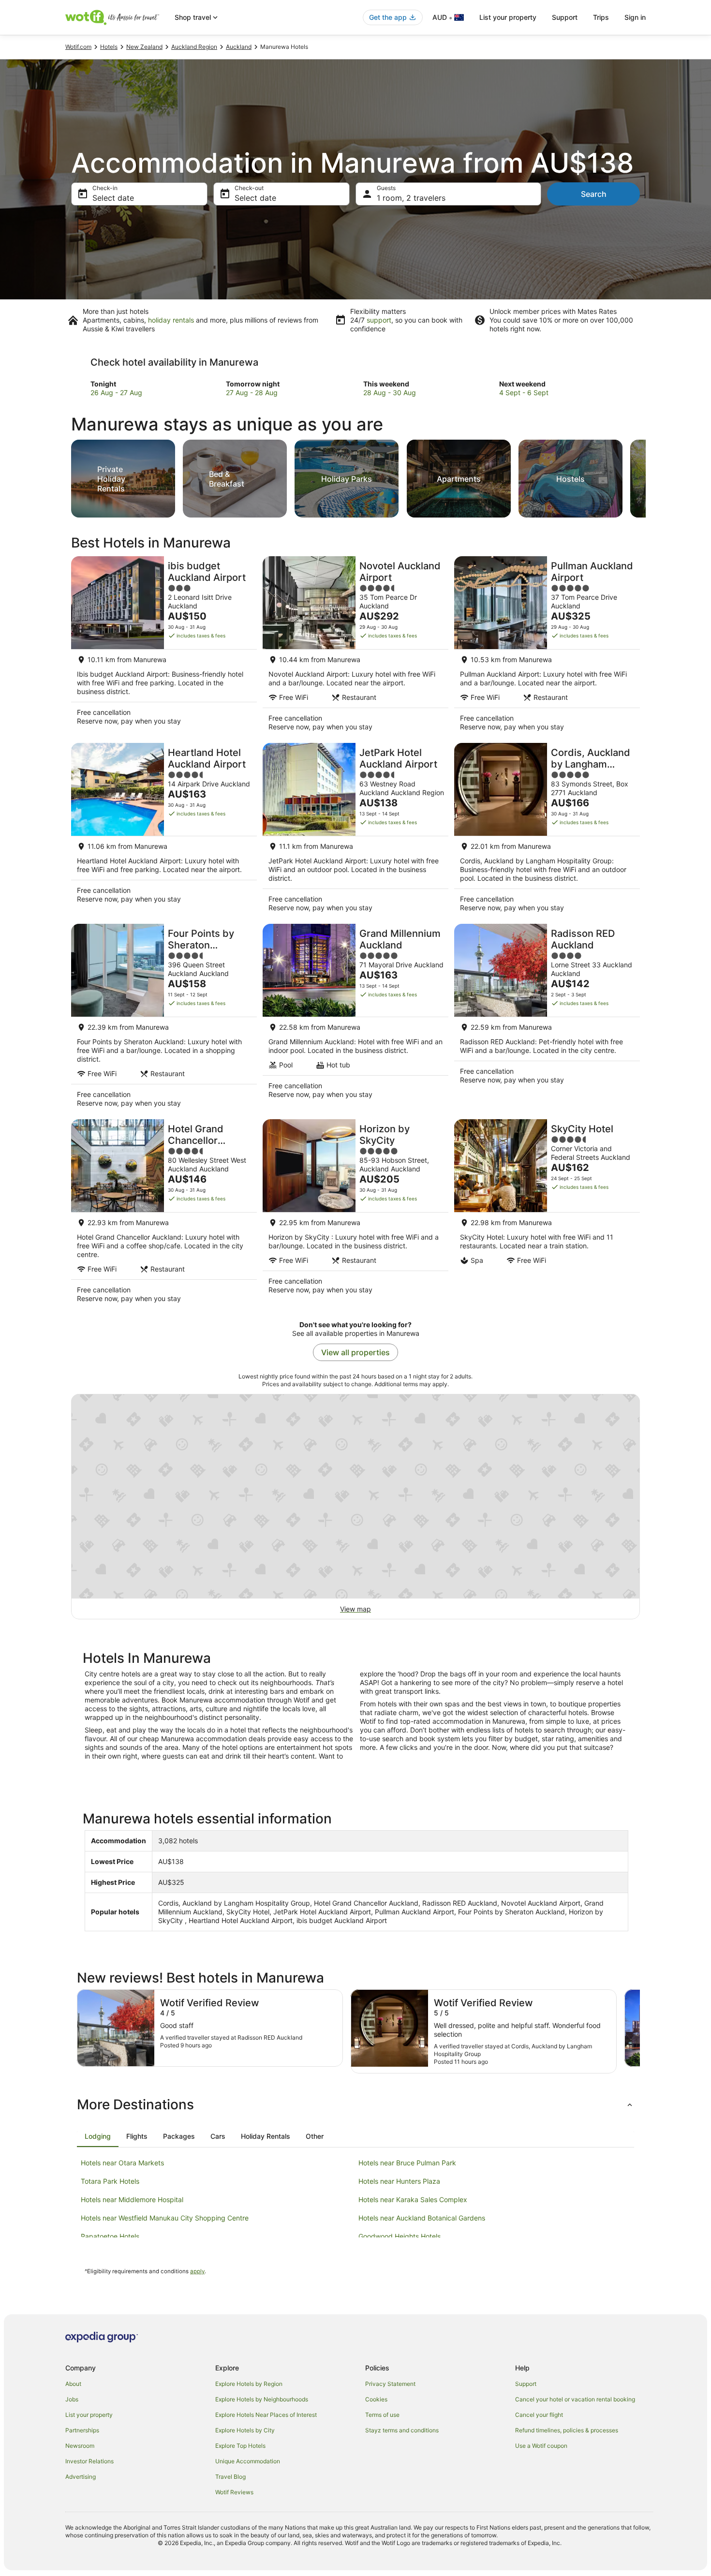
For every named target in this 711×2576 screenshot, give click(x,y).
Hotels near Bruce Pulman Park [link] (407, 2163)
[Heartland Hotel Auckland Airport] (164, 830)
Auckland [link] (239, 47)
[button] (355, 2104)
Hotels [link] (109, 47)
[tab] (98, 2136)
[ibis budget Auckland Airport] (164, 647)
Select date (113, 198)
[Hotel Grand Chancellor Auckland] (164, 1214)
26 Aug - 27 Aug (116, 392)
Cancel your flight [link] (539, 2415)
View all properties (355, 1352)
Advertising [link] (81, 2477)
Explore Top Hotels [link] (240, 2446)
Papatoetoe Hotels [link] (110, 2236)
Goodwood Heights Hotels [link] (400, 2236)
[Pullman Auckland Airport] (547, 647)
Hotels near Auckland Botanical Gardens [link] (422, 2218)
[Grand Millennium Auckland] (355, 1019)
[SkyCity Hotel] (547, 1214)
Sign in (635, 17)
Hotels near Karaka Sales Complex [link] (413, 2199)
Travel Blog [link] (230, 2477)
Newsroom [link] (80, 2446)
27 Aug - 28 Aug (252, 392)
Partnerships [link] (82, 2430)
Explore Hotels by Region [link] (249, 2384)
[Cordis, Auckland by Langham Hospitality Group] (547, 830)
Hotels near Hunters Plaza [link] (399, 2181)
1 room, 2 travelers (411, 198)
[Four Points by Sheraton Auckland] (164, 1019)
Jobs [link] (72, 2399)
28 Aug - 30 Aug (390, 392)
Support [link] (526, 2384)
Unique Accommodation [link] (248, 2461)
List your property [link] (89, 2415)
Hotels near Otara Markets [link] (122, 2163)
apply (197, 2271)
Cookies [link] (376, 2399)
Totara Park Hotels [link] (110, 2181)
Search (594, 194)
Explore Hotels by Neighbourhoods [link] (262, 2399)
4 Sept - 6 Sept (524, 392)
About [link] (73, 2384)
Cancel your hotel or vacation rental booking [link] (575, 2399)
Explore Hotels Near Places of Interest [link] (266, 2415)
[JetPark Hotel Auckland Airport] (355, 830)
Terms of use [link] (382, 2415)
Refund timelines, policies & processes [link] (567, 2430)
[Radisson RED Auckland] (547, 1019)
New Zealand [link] (144, 47)
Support (565, 17)
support (379, 320)
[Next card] (646, 476)
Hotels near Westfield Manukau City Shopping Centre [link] (165, 2218)
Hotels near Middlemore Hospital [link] (132, 2199)
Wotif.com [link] (78, 47)
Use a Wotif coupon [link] (541, 2446)
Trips (601, 17)
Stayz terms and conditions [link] (402, 2430)
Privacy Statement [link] (390, 2384)
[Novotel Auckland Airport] (355, 647)
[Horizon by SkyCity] (355, 1214)
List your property (508, 17)
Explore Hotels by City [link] (245, 2430)
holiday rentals (171, 320)
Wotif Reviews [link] (234, 2492)
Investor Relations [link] (89, 2461)
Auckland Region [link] (194, 47)
